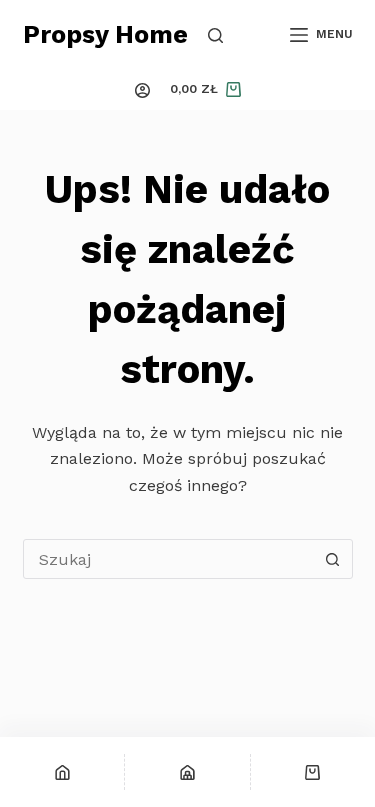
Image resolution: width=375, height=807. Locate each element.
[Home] (62, 772)
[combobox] (169, 559)
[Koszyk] (313, 772)
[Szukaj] (215, 35)
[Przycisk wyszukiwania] (333, 559)
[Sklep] (187, 772)
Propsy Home (105, 34)
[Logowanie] (142, 90)
